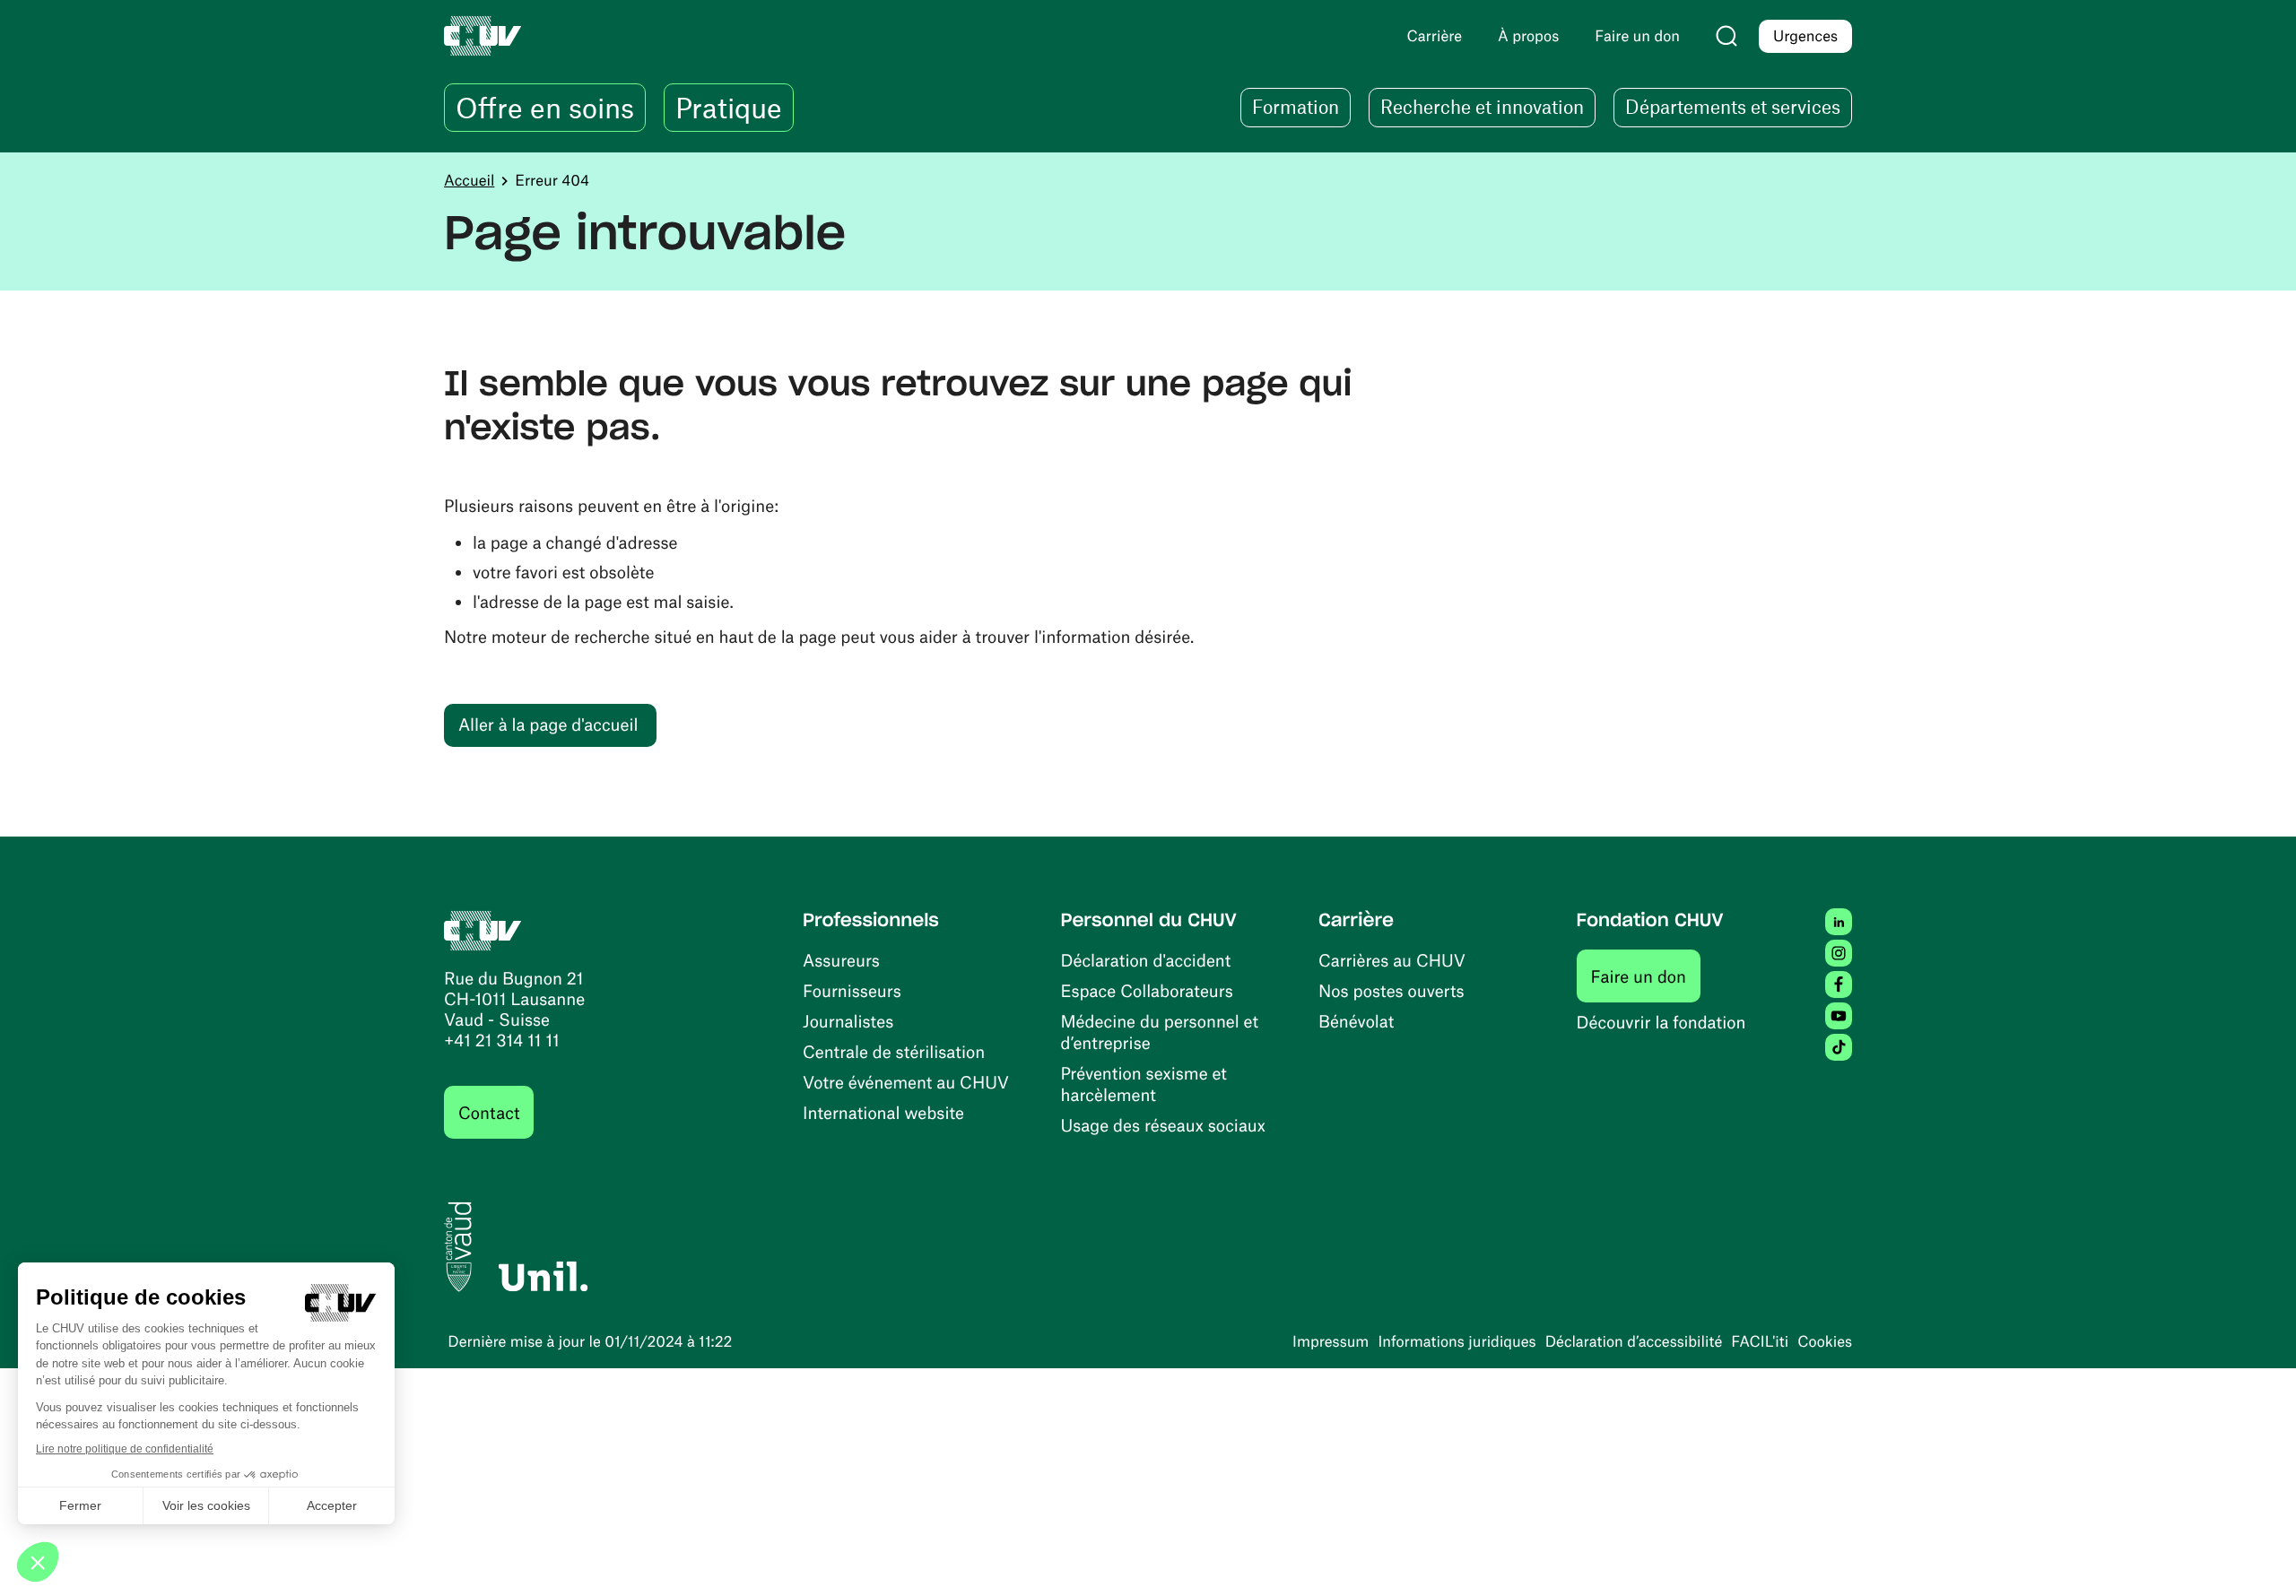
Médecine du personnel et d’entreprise (1160, 1032)
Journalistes (848, 1021)
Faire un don (1646, 976)
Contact (489, 1112)
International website (883, 1112)
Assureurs (841, 960)
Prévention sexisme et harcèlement (1144, 1084)
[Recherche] (1726, 36)
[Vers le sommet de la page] (2256, 1556)
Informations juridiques (1457, 1341)
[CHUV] (483, 928)
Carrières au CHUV (1392, 960)
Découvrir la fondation (1661, 1022)
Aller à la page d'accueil (548, 724)
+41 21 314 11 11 (502, 1040)
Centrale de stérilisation (894, 1051)
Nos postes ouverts (1392, 990)
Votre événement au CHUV (906, 1082)
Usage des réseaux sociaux (1163, 1125)
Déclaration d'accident (1146, 960)
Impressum (1331, 1341)
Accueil (469, 180)
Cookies (1825, 1341)
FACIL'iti (1760, 1341)
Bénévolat (1356, 1021)
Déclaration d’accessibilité (1634, 1341)
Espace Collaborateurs (1147, 990)
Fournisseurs (852, 990)
